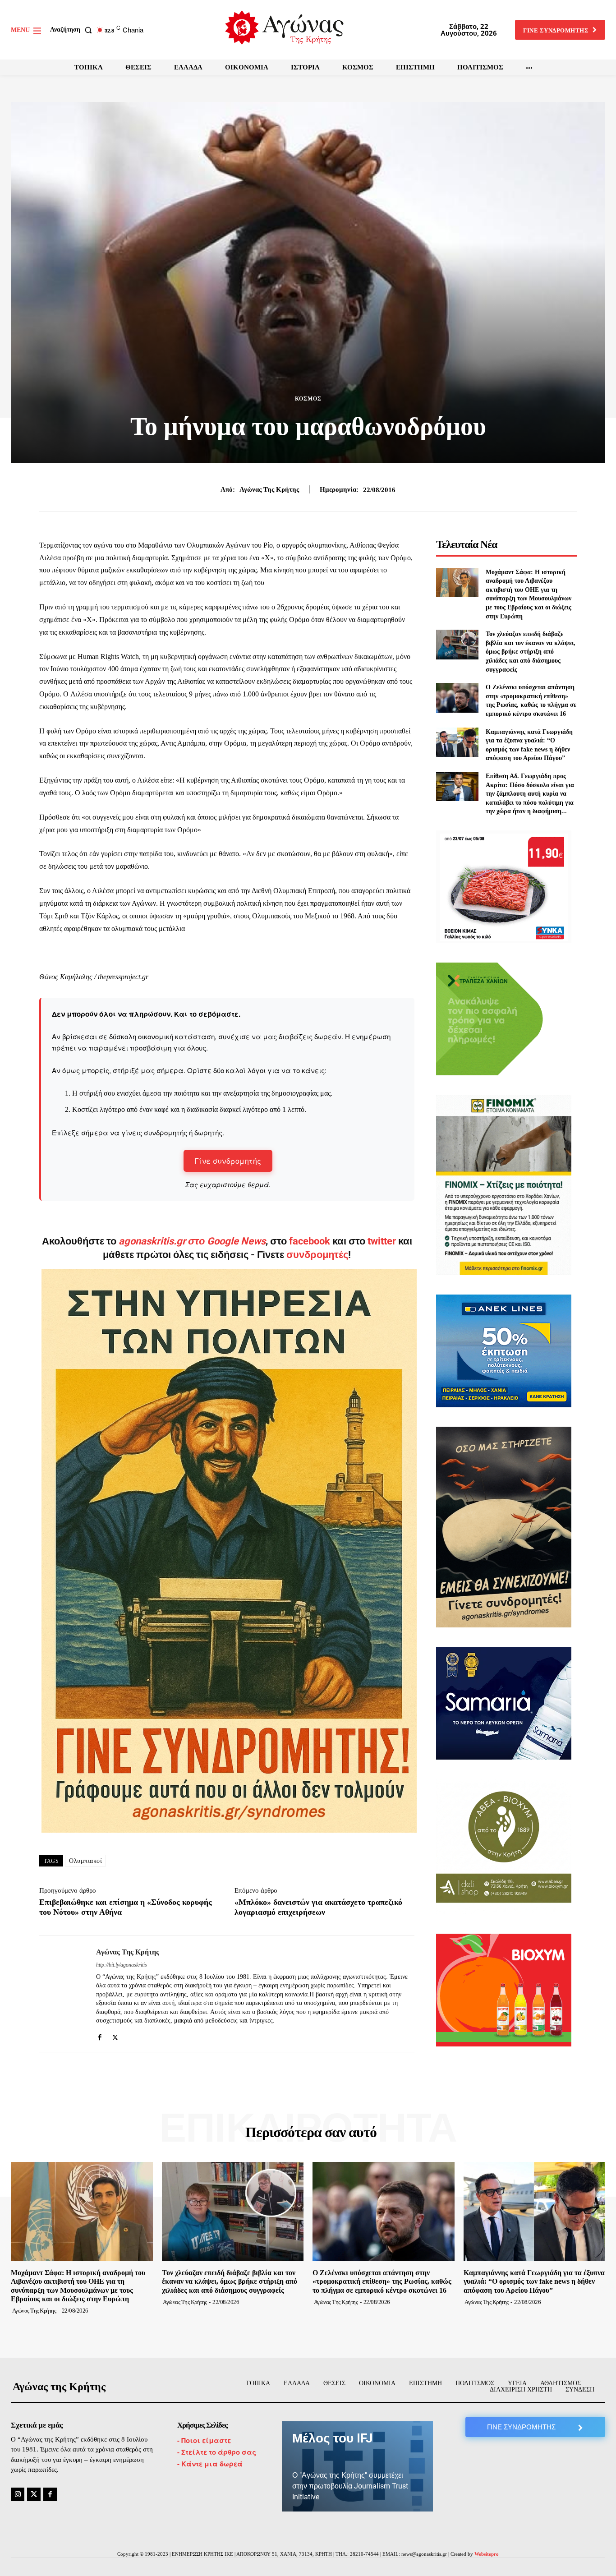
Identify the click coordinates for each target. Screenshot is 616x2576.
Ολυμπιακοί (85, 1861)
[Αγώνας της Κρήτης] (61, 1994)
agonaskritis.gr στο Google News (192, 1241)
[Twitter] (115, 2035)
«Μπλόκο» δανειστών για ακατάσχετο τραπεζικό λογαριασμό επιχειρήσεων (318, 1907)
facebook (311, 1241)
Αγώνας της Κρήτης (269, 489)
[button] (73, 30)
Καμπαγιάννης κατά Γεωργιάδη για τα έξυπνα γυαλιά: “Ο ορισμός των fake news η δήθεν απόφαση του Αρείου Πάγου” (534, 2281)
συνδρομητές (317, 1255)
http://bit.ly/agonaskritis (122, 1965)
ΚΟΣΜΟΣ (308, 399)
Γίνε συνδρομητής (228, 1161)
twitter (382, 1241)
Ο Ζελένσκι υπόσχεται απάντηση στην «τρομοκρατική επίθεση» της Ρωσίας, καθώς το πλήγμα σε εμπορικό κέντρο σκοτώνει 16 (382, 2281)
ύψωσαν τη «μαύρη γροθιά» (190, 916)
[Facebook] (99, 2035)
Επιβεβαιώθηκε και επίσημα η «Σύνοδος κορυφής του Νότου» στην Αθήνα (126, 1907)
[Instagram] (18, 2494)
